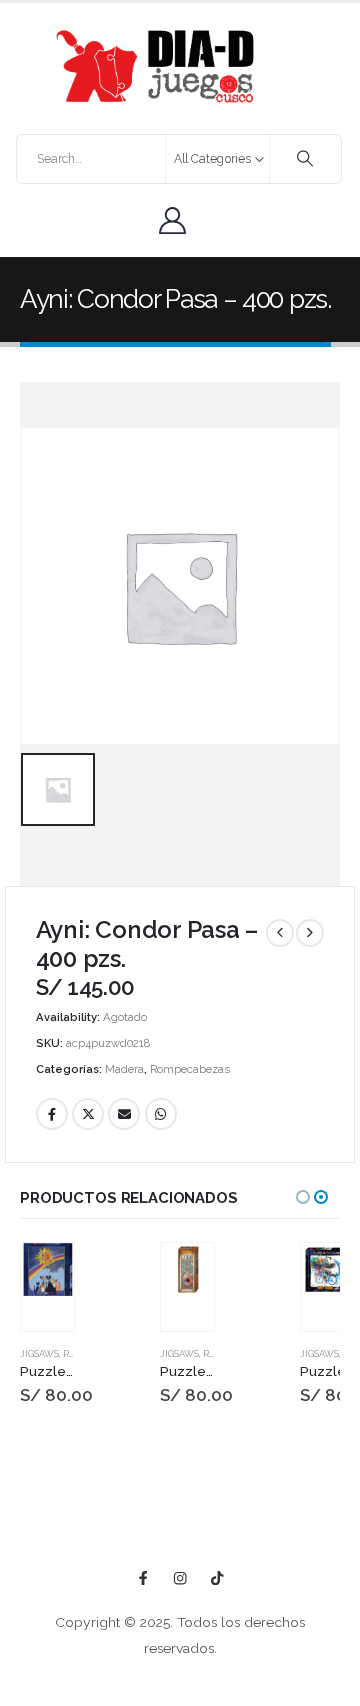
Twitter (88, 1114)
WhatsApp (161, 1114)
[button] (303, 1197)
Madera (124, 1069)
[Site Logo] (155, 66)
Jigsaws (39, 1353)
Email (124, 1114)
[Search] (305, 159)
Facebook (52, 1114)
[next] (310, 933)
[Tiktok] (217, 1577)
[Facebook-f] (143, 1577)
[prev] (280, 933)
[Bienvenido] (177, 220)
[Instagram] (180, 1577)
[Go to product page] (47, 1269)
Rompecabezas (190, 1069)
